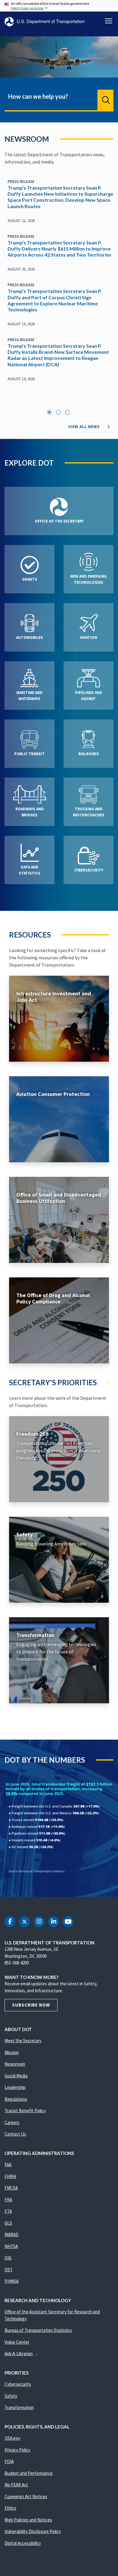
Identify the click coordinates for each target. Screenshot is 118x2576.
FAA (8, 2164)
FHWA (10, 2176)
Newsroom (15, 2064)
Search (105, 100)
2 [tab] (58, 412)
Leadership (15, 2087)
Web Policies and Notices (28, 2520)
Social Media (16, 2076)
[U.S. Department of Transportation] (44, 22)
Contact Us (15, 2134)
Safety (11, 2396)
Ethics (10, 2508)
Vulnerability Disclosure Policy (33, 2531)
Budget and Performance (29, 2473)
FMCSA (11, 2188)
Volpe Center (17, 2342)
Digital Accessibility (23, 2543)
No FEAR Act (16, 2485)
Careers (12, 2122)
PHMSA (11, 2281)
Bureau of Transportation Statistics (38, 2330)
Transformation (19, 2407)
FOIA (9, 2461)
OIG (8, 2258)
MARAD (11, 2234)
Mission (12, 2052)
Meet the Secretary (23, 2041)
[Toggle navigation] (109, 21)
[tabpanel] (59, 284)
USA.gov (12, 2438)
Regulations (16, 2099)
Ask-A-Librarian (19, 2354)
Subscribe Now (31, 2005)
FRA (8, 2200)
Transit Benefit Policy (25, 2111)
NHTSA (11, 2246)
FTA (8, 2211)
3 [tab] (67, 412)
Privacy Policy (17, 2450)
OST (9, 2270)
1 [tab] (49, 412)
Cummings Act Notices (26, 2496)
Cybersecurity (18, 2384)
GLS (8, 2223)
